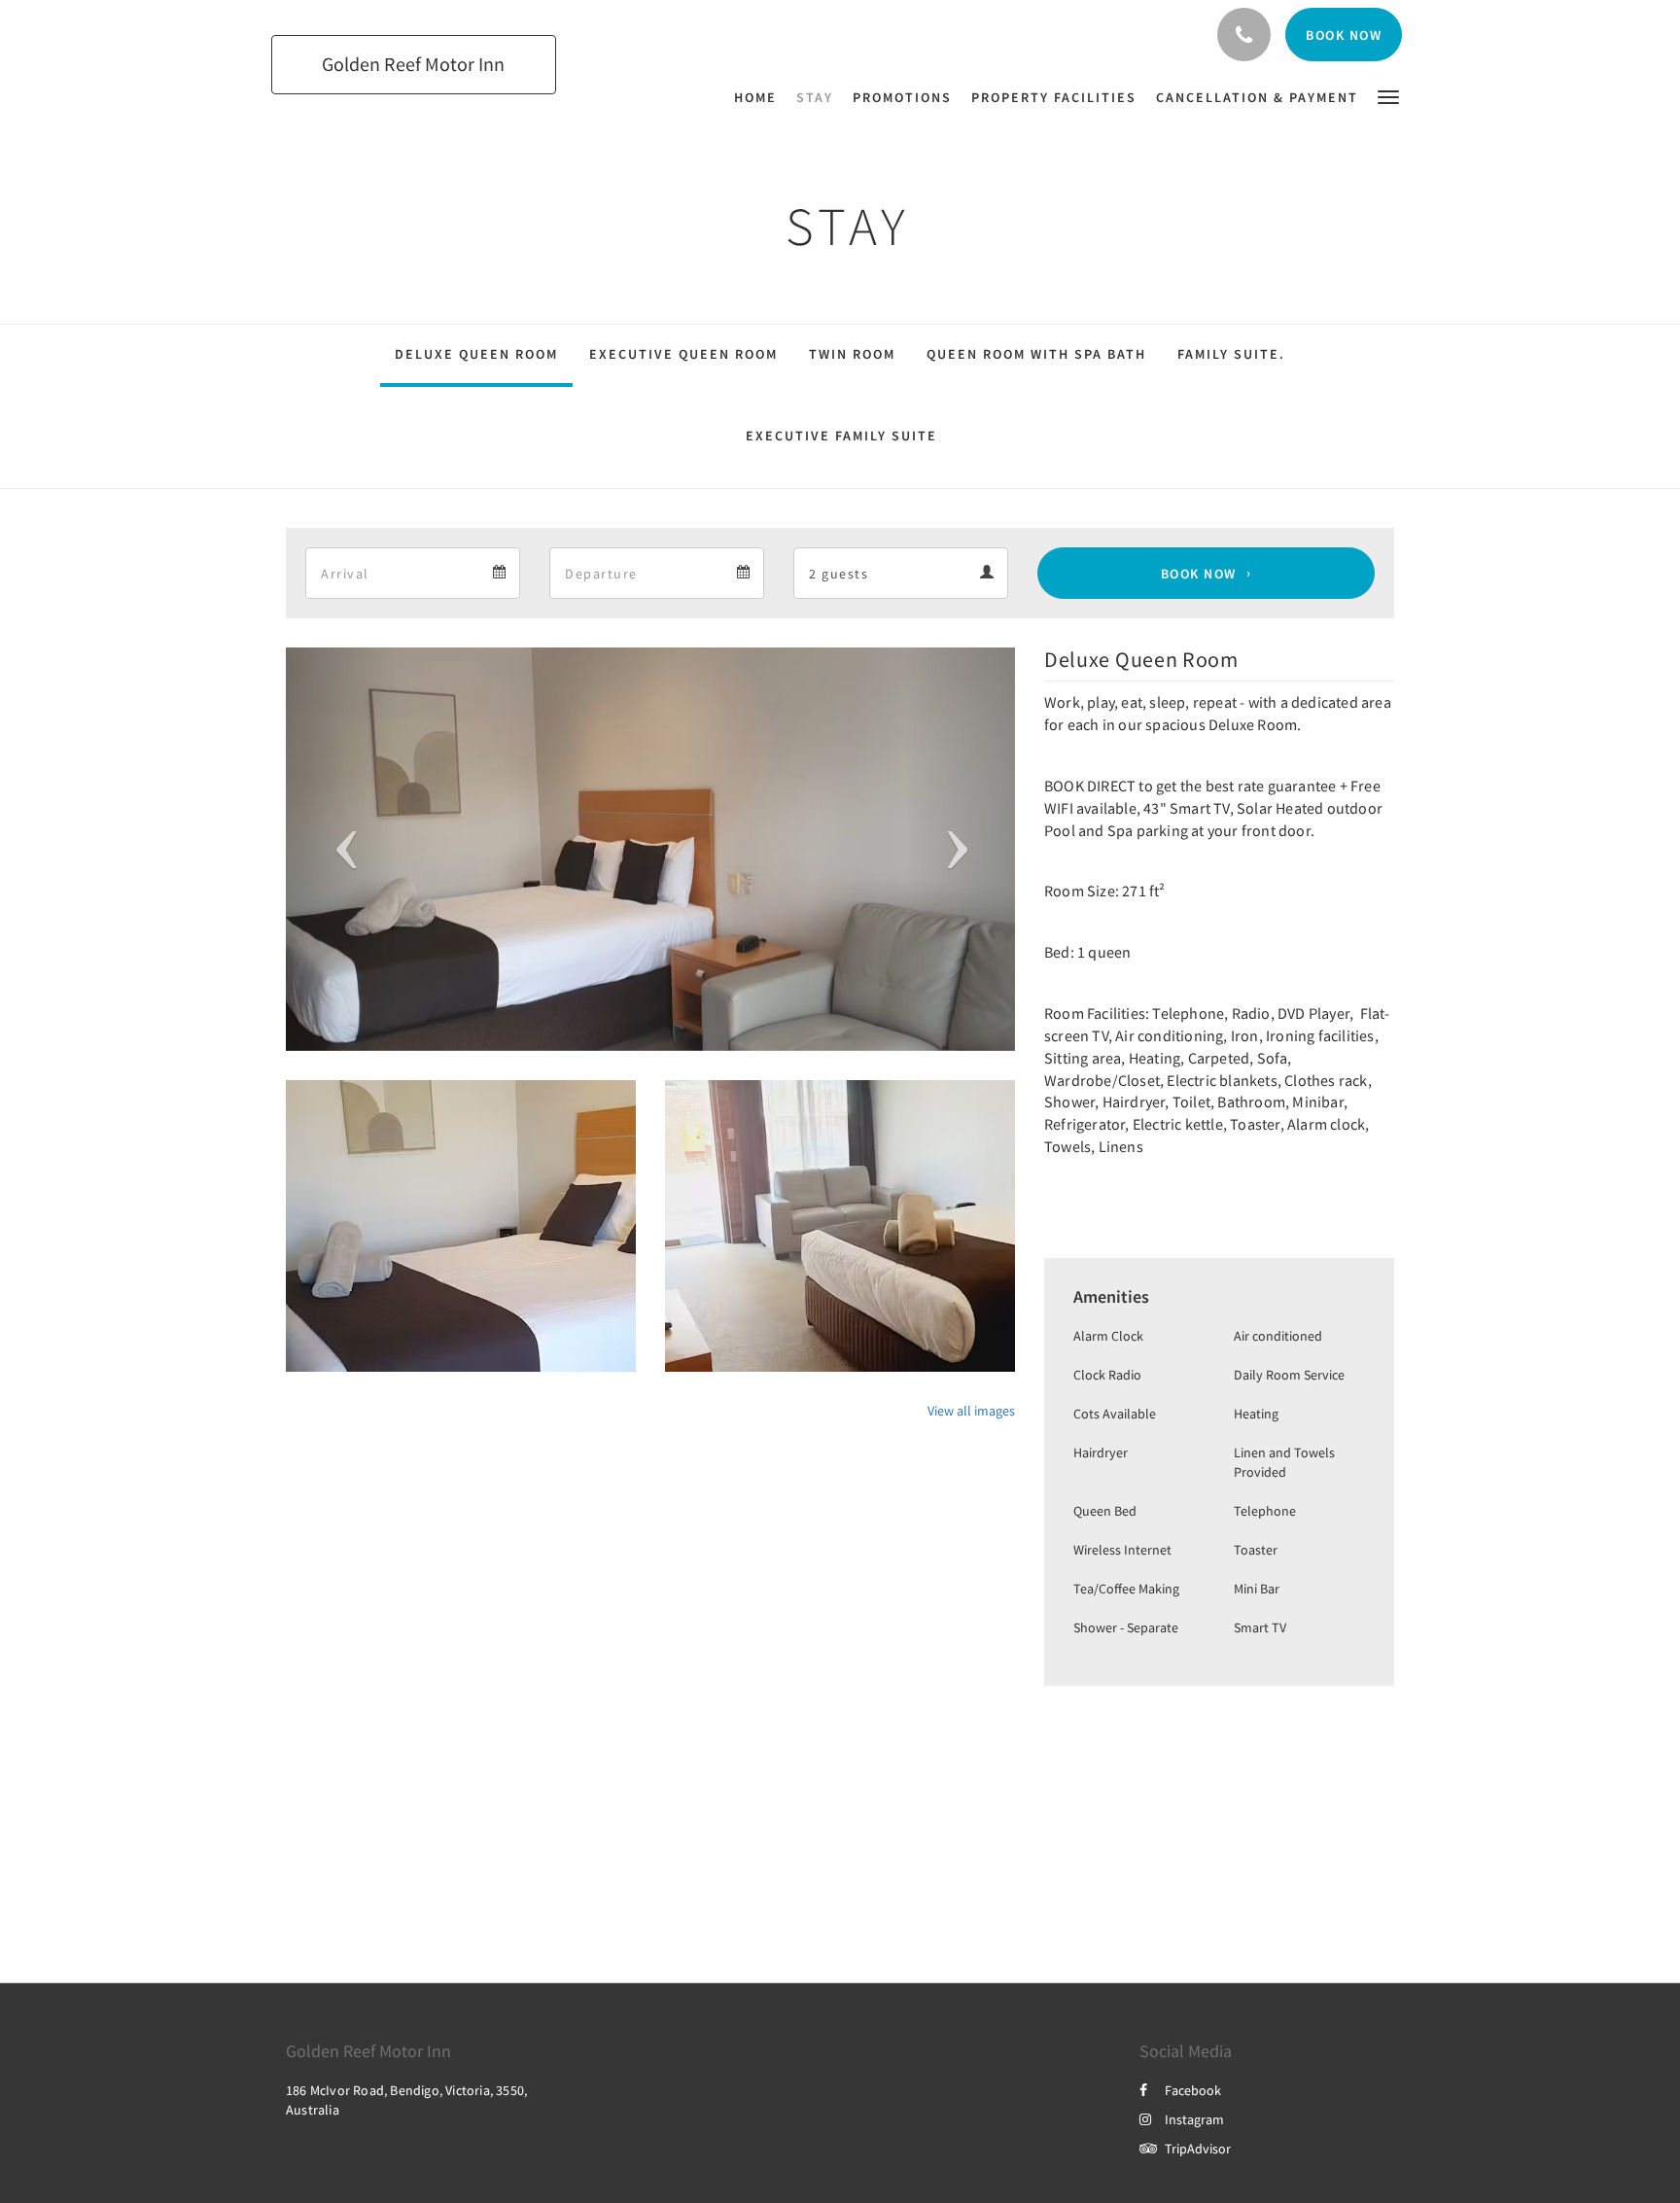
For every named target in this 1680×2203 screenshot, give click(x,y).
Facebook (1193, 2090)
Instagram (1194, 2119)
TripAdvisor (1198, 2149)
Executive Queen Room (683, 354)
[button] (1388, 96)
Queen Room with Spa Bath (1036, 354)
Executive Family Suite (841, 436)
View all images (971, 1411)
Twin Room (852, 354)
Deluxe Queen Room (476, 354)
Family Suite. (1231, 354)
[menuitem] (760, 97)
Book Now (1199, 574)
